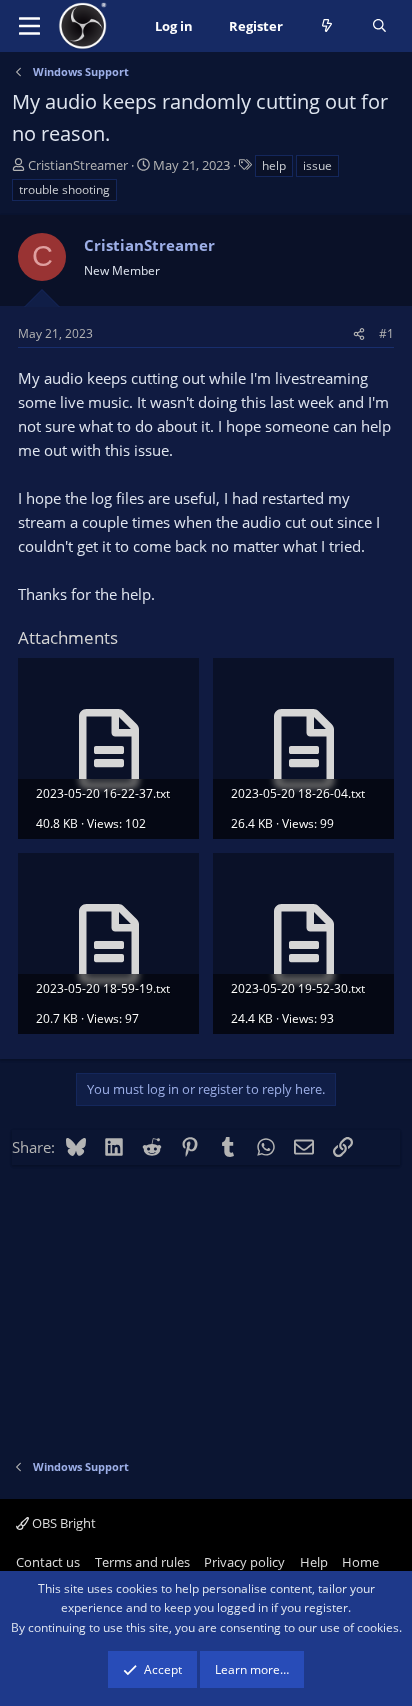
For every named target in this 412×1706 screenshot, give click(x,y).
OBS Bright (62, 1523)
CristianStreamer (78, 165)
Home (360, 1562)
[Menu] (29, 26)
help (274, 165)
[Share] (359, 333)
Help (314, 1562)
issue (317, 165)
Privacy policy (244, 1562)
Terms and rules (142, 1562)
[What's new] (327, 26)
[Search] (379, 26)
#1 (386, 333)
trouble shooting (64, 189)
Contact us (48, 1562)
